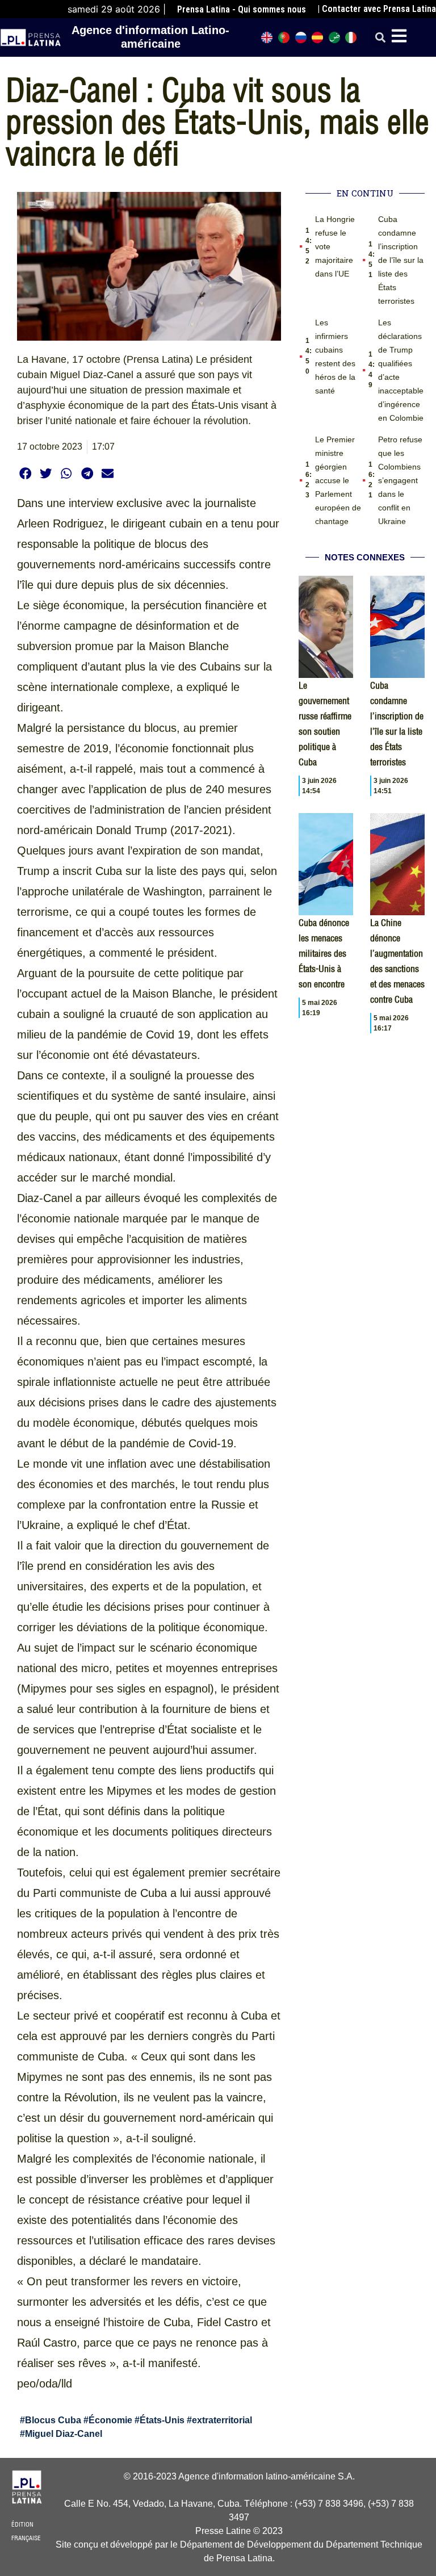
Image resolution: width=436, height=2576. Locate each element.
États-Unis (162, 2420)
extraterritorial (222, 2420)
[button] (380, 38)
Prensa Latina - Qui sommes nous (242, 9)
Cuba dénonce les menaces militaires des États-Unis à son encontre (324, 953)
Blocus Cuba (53, 2420)
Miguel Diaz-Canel (64, 2434)
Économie (110, 2420)
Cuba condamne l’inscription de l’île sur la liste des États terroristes (401, 260)
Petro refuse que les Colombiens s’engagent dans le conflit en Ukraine (400, 480)
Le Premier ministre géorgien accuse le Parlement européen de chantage (338, 480)
